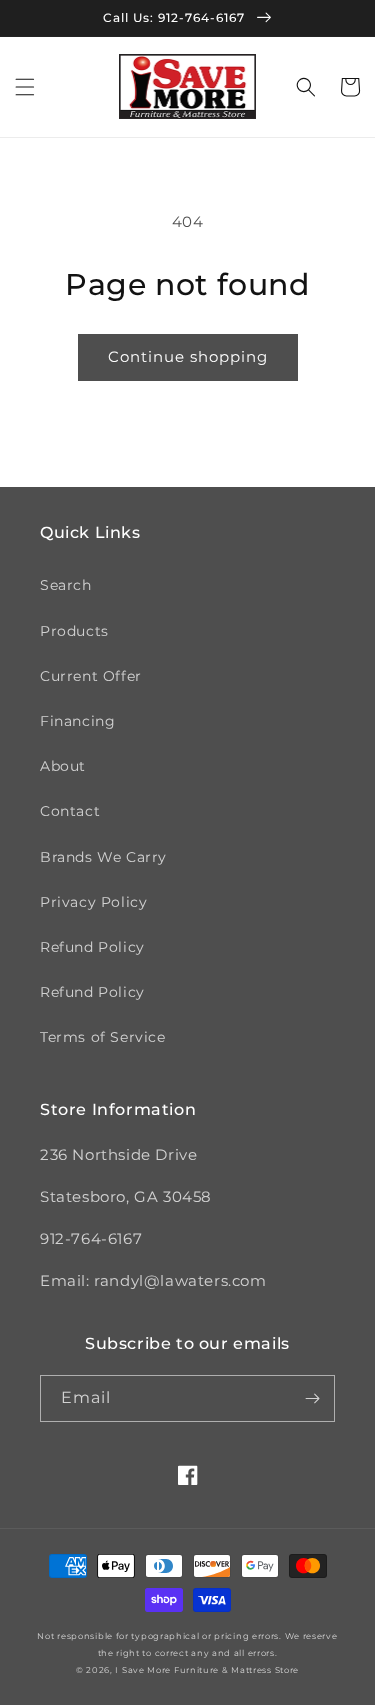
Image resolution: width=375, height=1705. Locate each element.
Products (74, 631)
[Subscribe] (312, 1398)
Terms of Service (103, 1037)
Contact (70, 811)
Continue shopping (188, 356)
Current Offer (91, 676)
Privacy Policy (93, 902)
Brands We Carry (103, 857)
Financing (77, 721)
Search (66, 585)
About (63, 766)
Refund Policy (92, 947)
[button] (25, 87)
